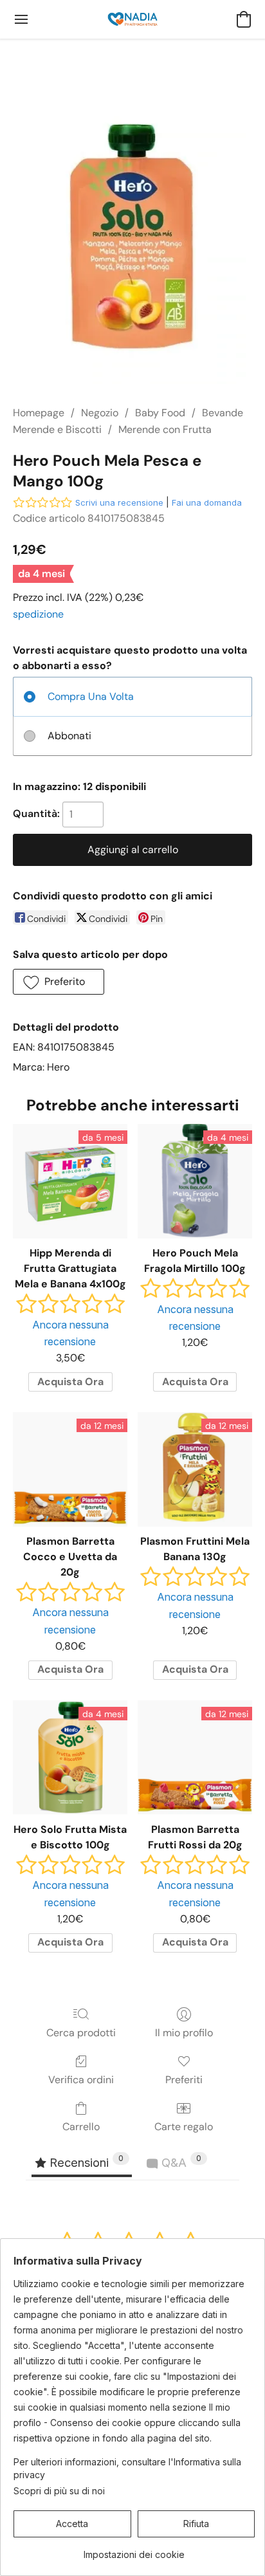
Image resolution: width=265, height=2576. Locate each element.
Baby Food (160, 413)
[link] (134, 2550)
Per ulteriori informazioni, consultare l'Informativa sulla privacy (127, 2468)
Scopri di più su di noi (59, 2491)
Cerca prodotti (81, 2033)
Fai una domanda (207, 502)
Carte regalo (184, 2127)
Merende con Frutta (165, 429)
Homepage (39, 413)
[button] (132, 19)
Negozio (100, 413)
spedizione (38, 614)
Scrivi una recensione (119, 502)
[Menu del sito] (21, 19)
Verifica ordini (81, 2080)
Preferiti (184, 2080)
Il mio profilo (184, 2033)
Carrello (81, 2127)
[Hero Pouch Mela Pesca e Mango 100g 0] (132, 237)
